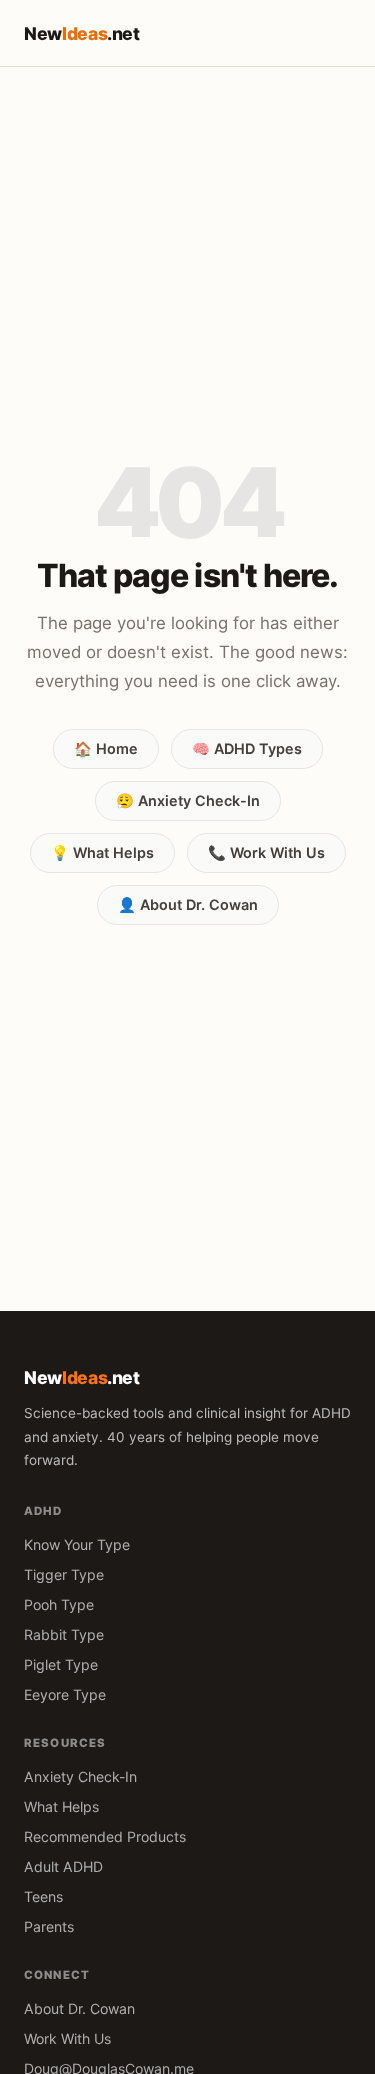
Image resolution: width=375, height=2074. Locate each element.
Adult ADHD (63, 1866)
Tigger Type (64, 1574)
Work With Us (67, 2038)
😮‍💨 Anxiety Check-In (188, 800)
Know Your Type (77, 1544)
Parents (49, 1926)
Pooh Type (59, 1604)
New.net (82, 33)
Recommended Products (105, 1836)
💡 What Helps (102, 852)
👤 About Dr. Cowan (188, 904)
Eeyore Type (65, 1694)
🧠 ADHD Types (247, 748)
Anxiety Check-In (80, 1776)
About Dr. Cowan (79, 2008)
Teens (43, 1896)
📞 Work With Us (266, 852)
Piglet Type (61, 1664)
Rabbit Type (64, 1634)
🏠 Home (106, 748)
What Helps (61, 1806)
